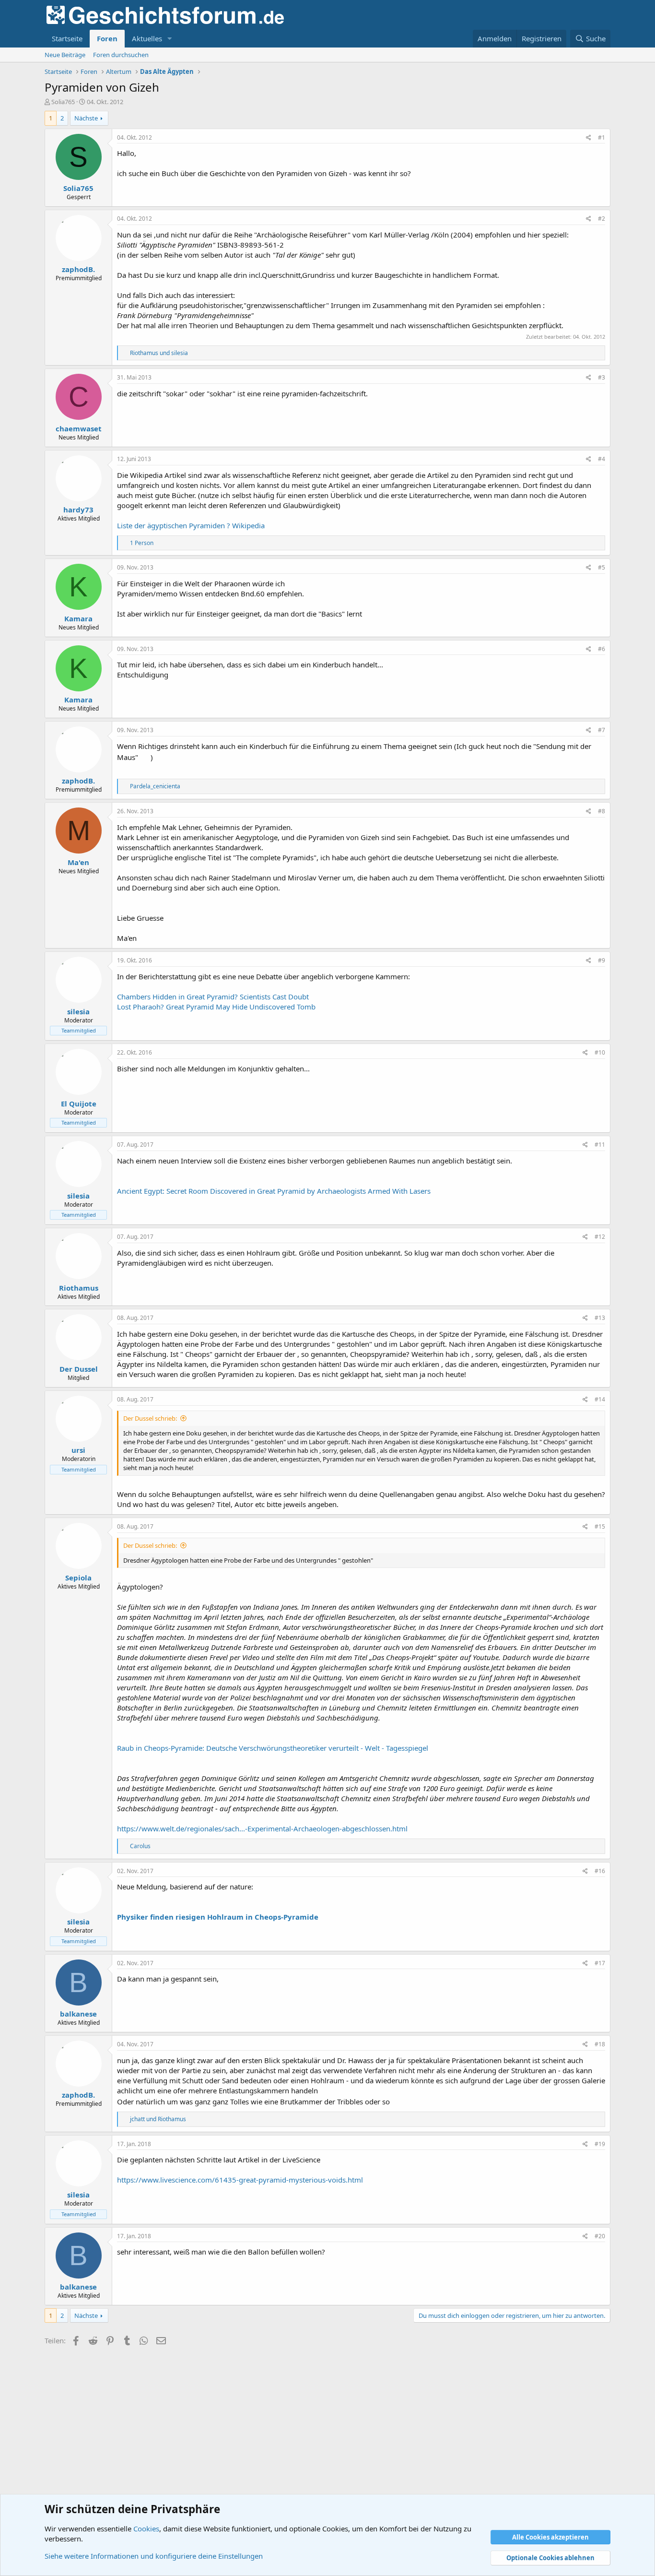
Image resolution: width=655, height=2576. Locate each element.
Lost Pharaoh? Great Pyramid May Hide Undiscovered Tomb (216, 1007)
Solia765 (63, 102)
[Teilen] (589, 138)
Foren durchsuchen (121, 55)
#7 (602, 730)
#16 (600, 1871)
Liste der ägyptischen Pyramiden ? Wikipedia (191, 525)
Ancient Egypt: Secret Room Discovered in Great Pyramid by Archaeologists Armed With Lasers (274, 1191)
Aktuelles (147, 38)
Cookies (146, 2529)
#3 (602, 377)
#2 (602, 219)
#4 (602, 459)
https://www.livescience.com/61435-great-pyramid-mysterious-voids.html (240, 2180)
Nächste (86, 118)
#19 (600, 2144)
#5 (602, 567)
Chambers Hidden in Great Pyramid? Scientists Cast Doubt (213, 997)
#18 (600, 2044)
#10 (600, 1052)
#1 (602, 137)
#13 (600, 1318)
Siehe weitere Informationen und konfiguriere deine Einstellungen (154, 2556)
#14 (600, 1399)
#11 (600, 1145)
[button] (170, 39)
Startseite (67, 38)
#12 (600, 1237)
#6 (602, 649)
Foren (107, 38)
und (159, 353)
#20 (600, 2236)
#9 (602, 960)
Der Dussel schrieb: (150, 1418)
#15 (600, 1526)
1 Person (142, 543)
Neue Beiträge (65, 55)
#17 (600, 1963)
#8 (602, 811)
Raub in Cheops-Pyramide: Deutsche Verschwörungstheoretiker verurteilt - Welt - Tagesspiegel (273, 1748)
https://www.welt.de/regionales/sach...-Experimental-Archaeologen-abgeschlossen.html (262, 1828)
